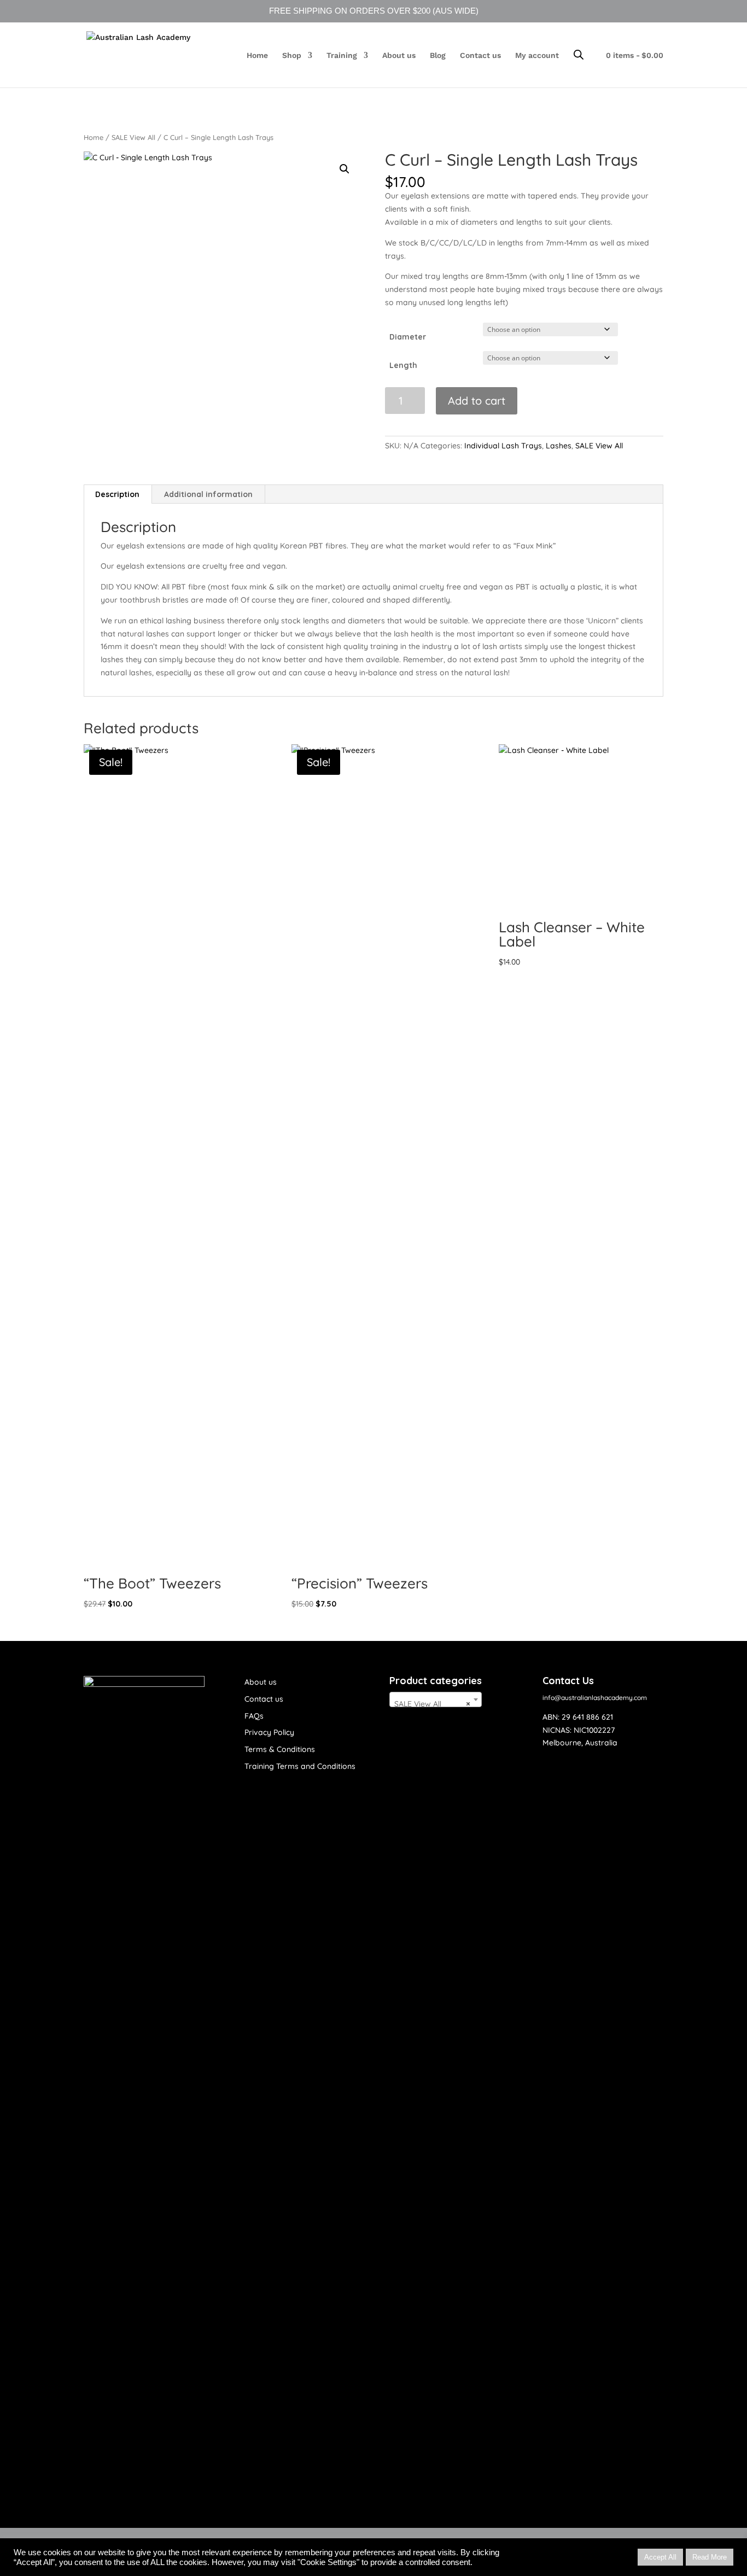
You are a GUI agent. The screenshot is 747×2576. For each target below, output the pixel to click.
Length (403, 365)
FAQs (254, 1716)
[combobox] (436, 1699)
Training (342, 56)
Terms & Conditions (280, 1749)
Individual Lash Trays (503, 446)
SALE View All (133, 137)
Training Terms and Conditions (300, 1766)
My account (537, 56)
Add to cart (477, 401)
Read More (710, 2557)
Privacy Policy (269, 1732)
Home (257, 56)
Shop (292, 56)
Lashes (559, 446)
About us (399, 56)
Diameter (408, 337)
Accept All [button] (660, 2557)
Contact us (480, 56)
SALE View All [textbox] (432, 1704)
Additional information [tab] (208, 494)
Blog (438, 56)
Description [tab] (117, 494)
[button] (345, 169)
